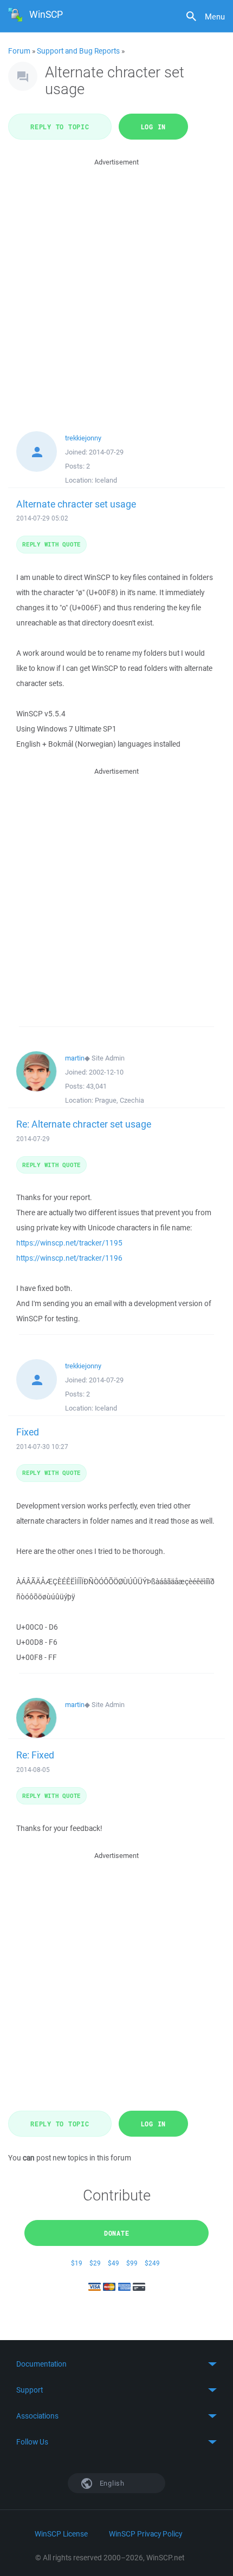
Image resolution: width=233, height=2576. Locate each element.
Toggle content (116, 2364)
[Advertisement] (116, 285)
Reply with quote (51, 544)
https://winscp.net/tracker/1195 (69, 1243)
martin (75, 1058)
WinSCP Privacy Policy (145, 2534)
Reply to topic (60, 127)
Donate (117, 2233)
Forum (19, 51)
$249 (152, 2263)
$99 (132, 2263)
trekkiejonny (83, 438)
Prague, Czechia (119, 1100)
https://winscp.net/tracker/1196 (69, 1258)
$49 (114, 2263)
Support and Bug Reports (78, 51)
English (111, 2483)
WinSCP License (61, 2534)
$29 (95, 2263)
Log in (154, 127)
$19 (77, 2263)
